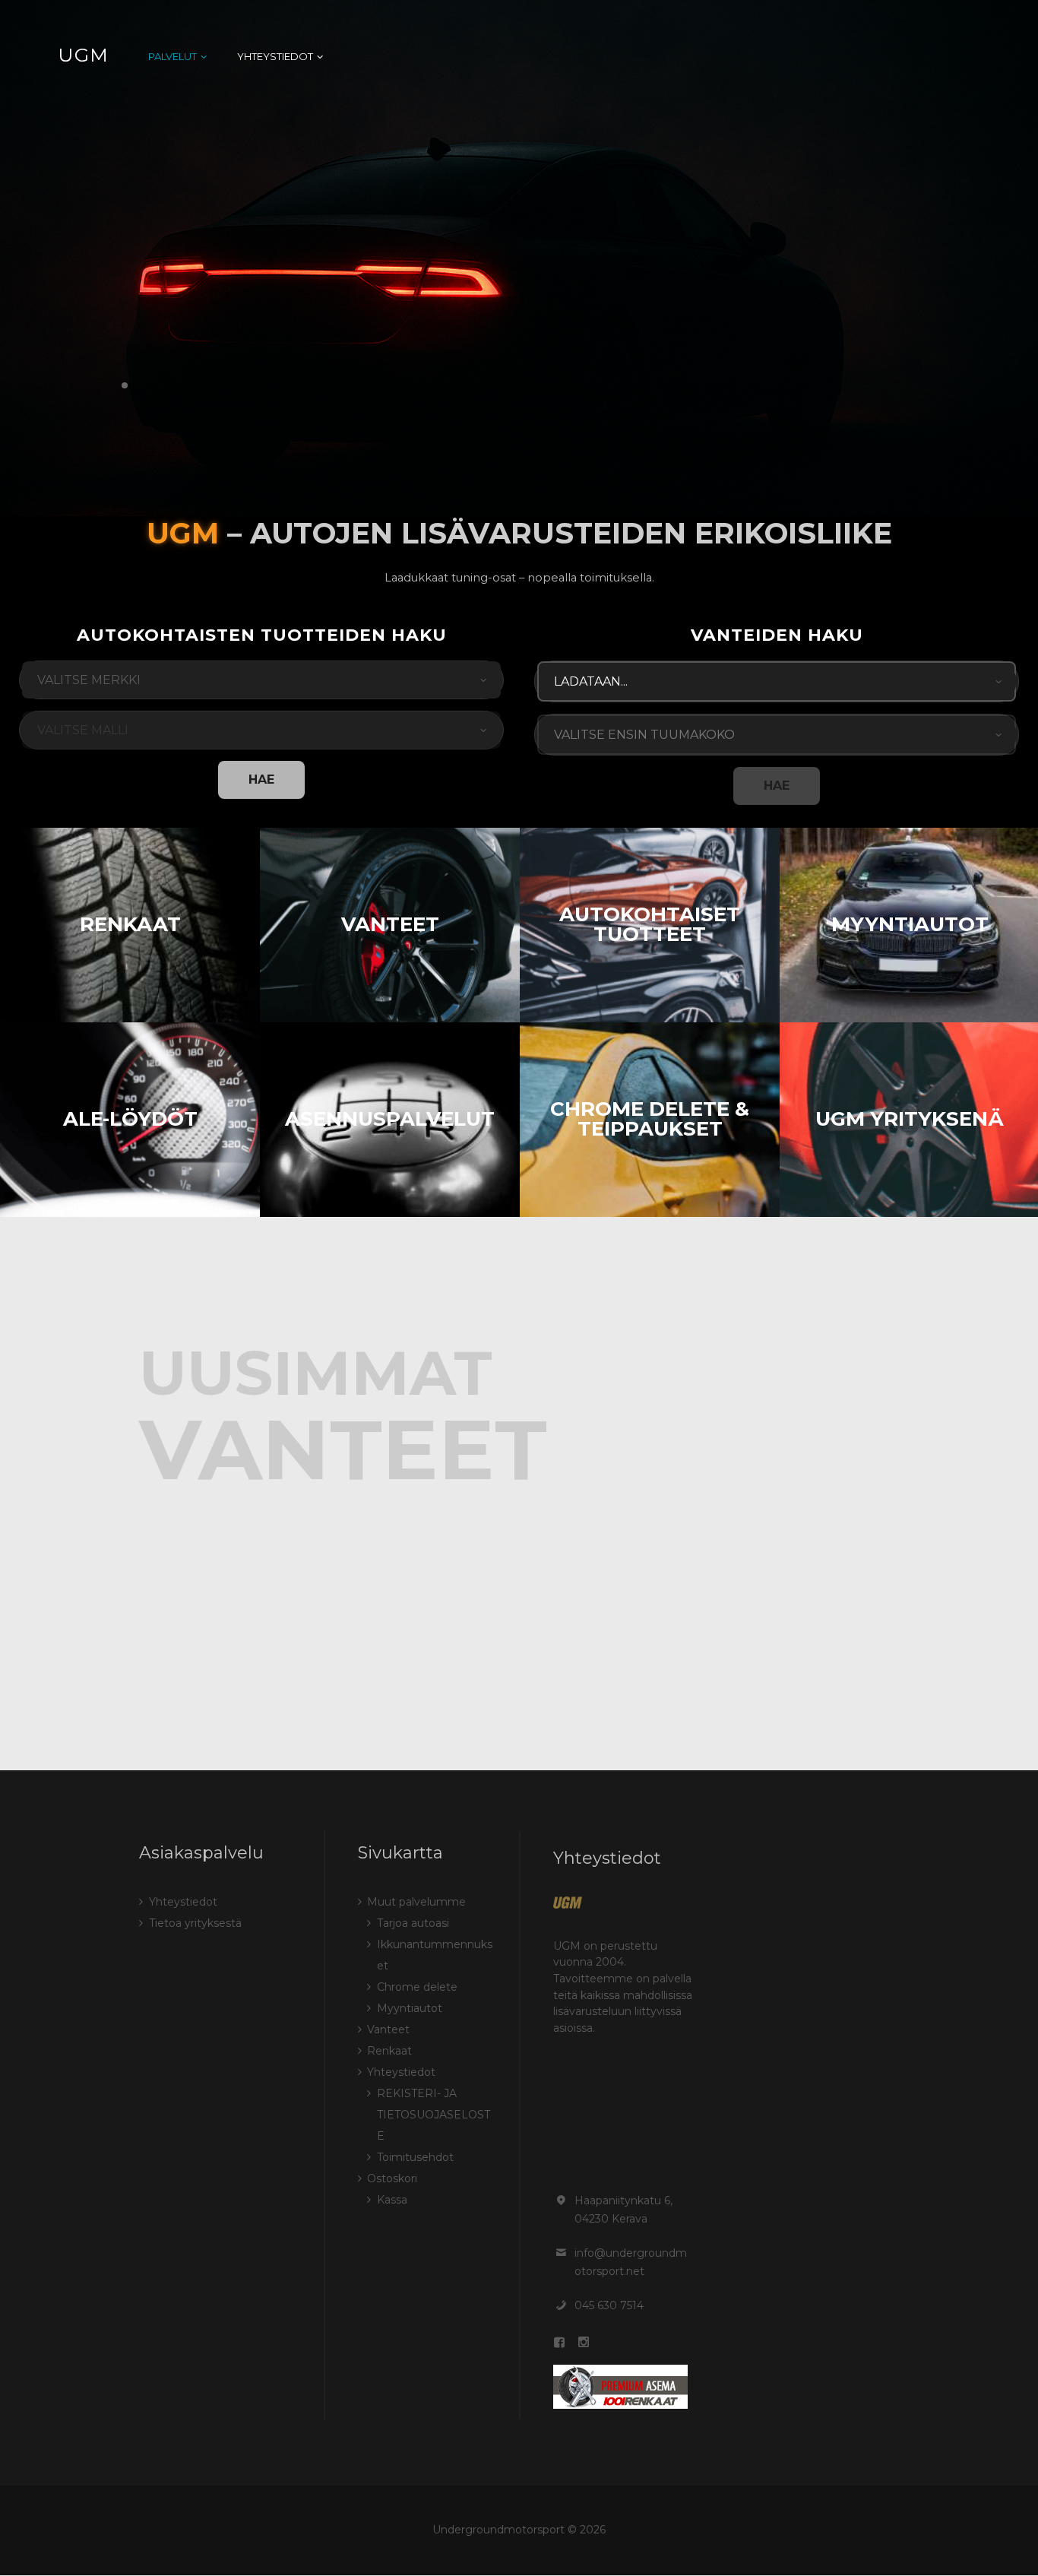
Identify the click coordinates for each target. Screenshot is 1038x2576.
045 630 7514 (609, 2305)
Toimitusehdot (415, 2157)
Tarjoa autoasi (413, 1923)
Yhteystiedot (183, 1902)
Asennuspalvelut (390, 1119)
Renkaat (130, 924)
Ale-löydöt (130, 1119)
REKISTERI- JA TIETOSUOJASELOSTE (434, 2115)
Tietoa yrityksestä (195, 1923)
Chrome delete (417, 1987)
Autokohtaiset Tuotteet (650, 924)
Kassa (392, 2200)
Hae (261, 779)
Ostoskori (392, 2178)
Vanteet (390, 924)
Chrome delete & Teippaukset (650, 1119)
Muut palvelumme (416, 1902)
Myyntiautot (910, 924)
